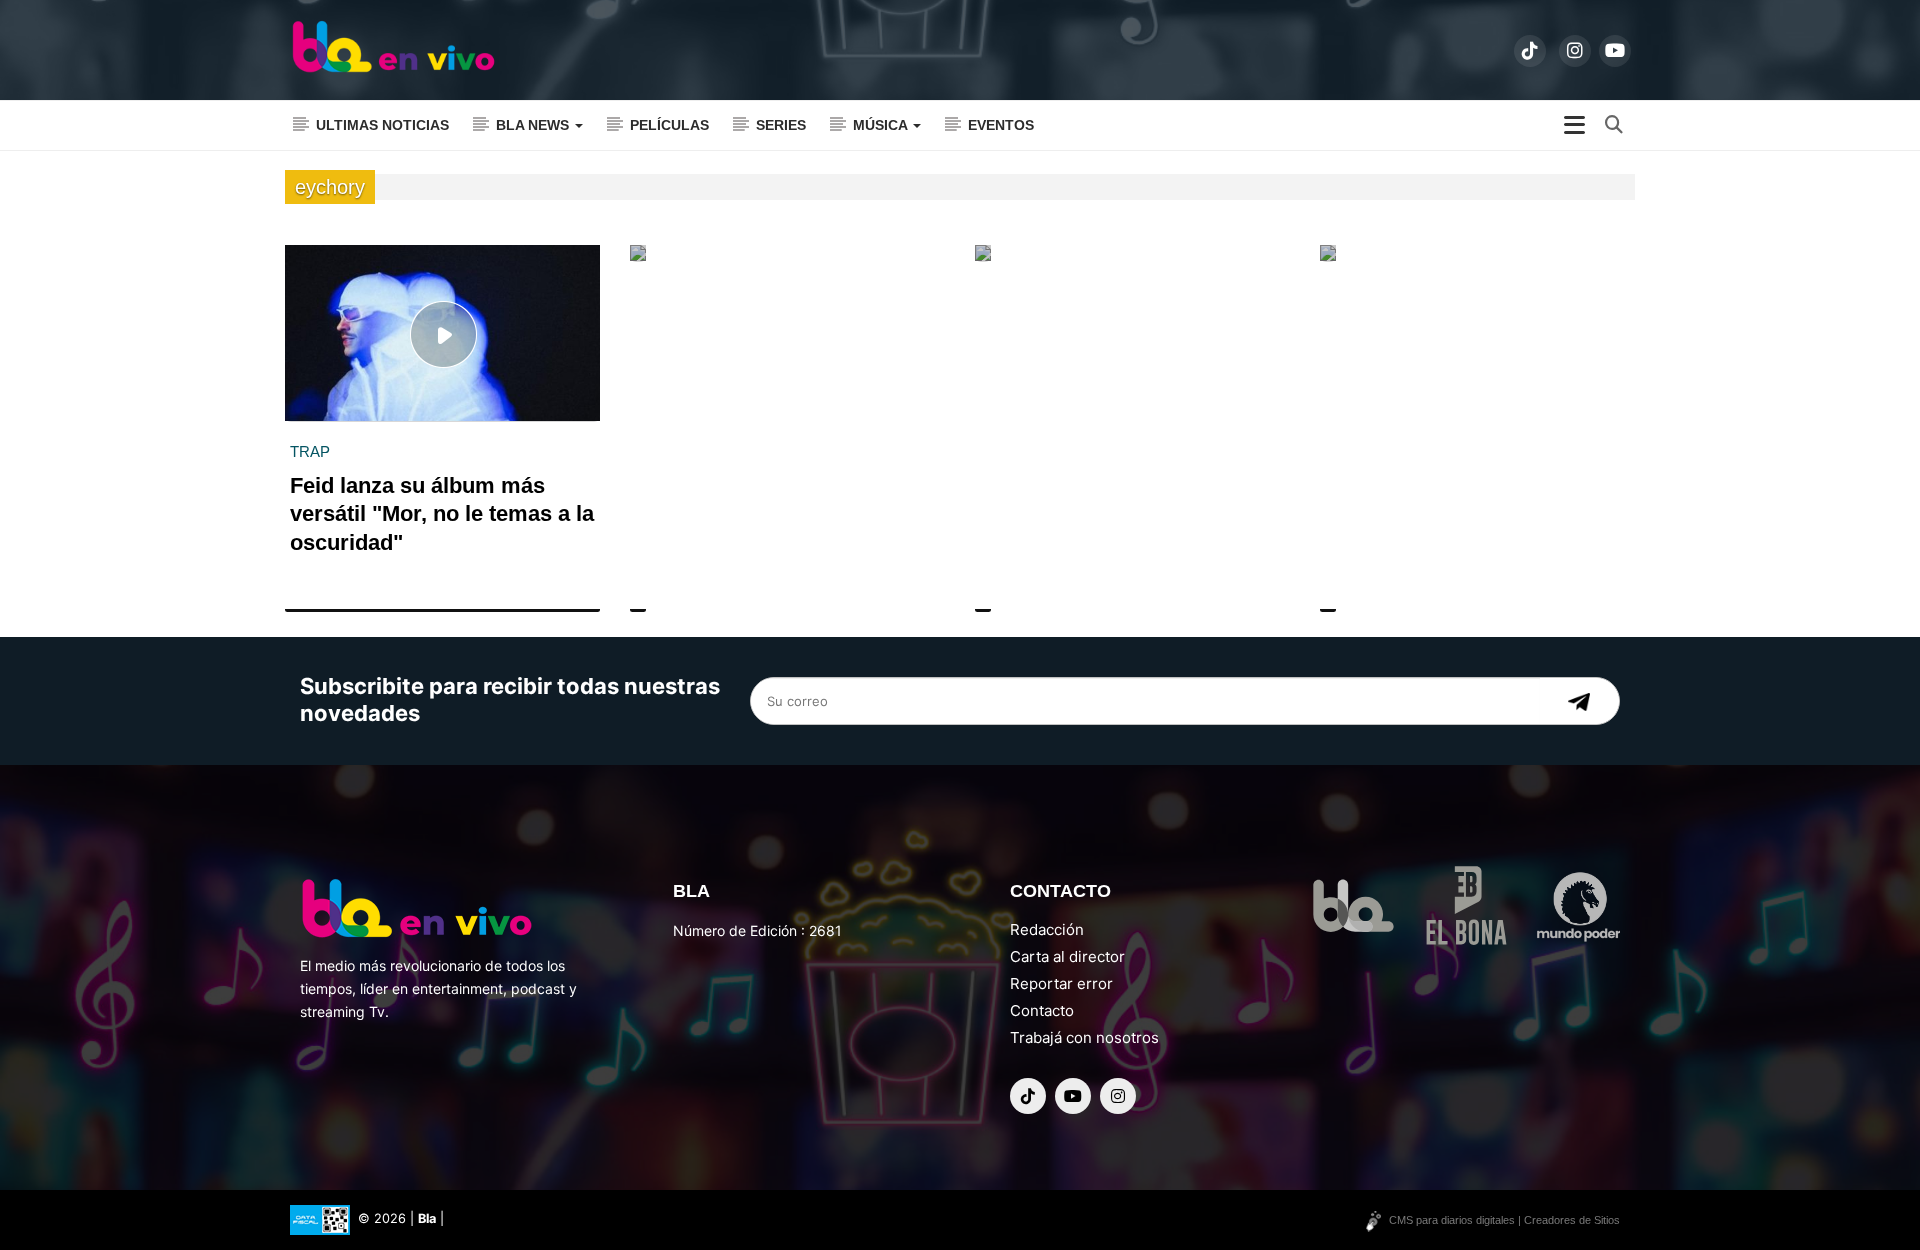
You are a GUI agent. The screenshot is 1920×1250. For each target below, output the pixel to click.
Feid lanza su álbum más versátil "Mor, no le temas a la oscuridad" (442, 514)
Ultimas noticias (382, 125)
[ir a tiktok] (1530, 51)
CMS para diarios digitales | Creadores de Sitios (1504, 1220)
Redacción (1047, 929)
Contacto (1042, 1010)
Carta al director (1067, 956)
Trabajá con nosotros (1084, 1037)
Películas (669, 125)
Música (882, 125)
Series (781, 125)
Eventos (1001, 125)
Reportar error (1061, 983)
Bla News (534, 125)
